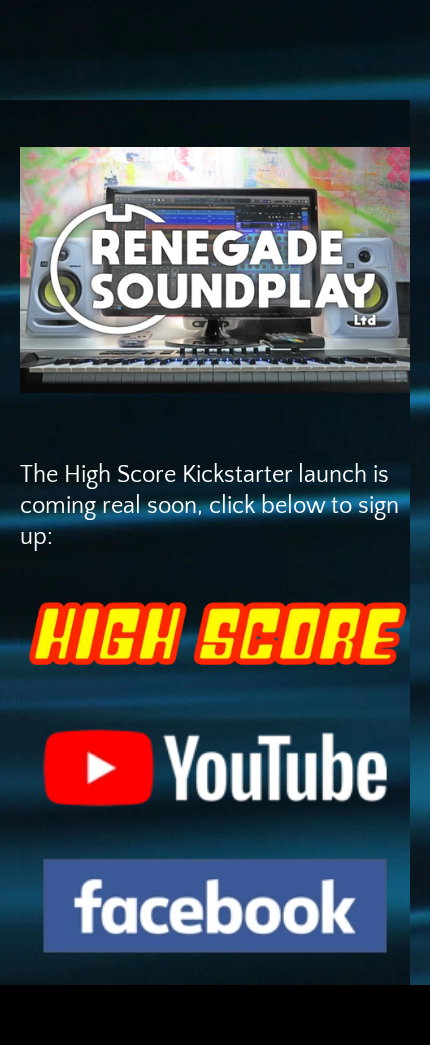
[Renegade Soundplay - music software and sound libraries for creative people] (215, 269)
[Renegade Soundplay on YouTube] (215, 769)
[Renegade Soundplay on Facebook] (215, 906)
